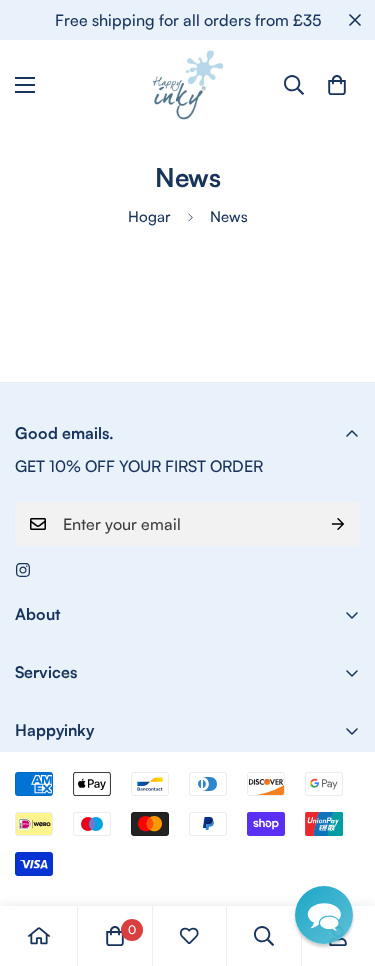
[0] (337, 85)
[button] (324, 915)
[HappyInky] (188, 85)
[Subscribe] (338, 524)
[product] (39, 936)
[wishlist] (189, 936)
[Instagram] (23, 570)
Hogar (149, 216)
